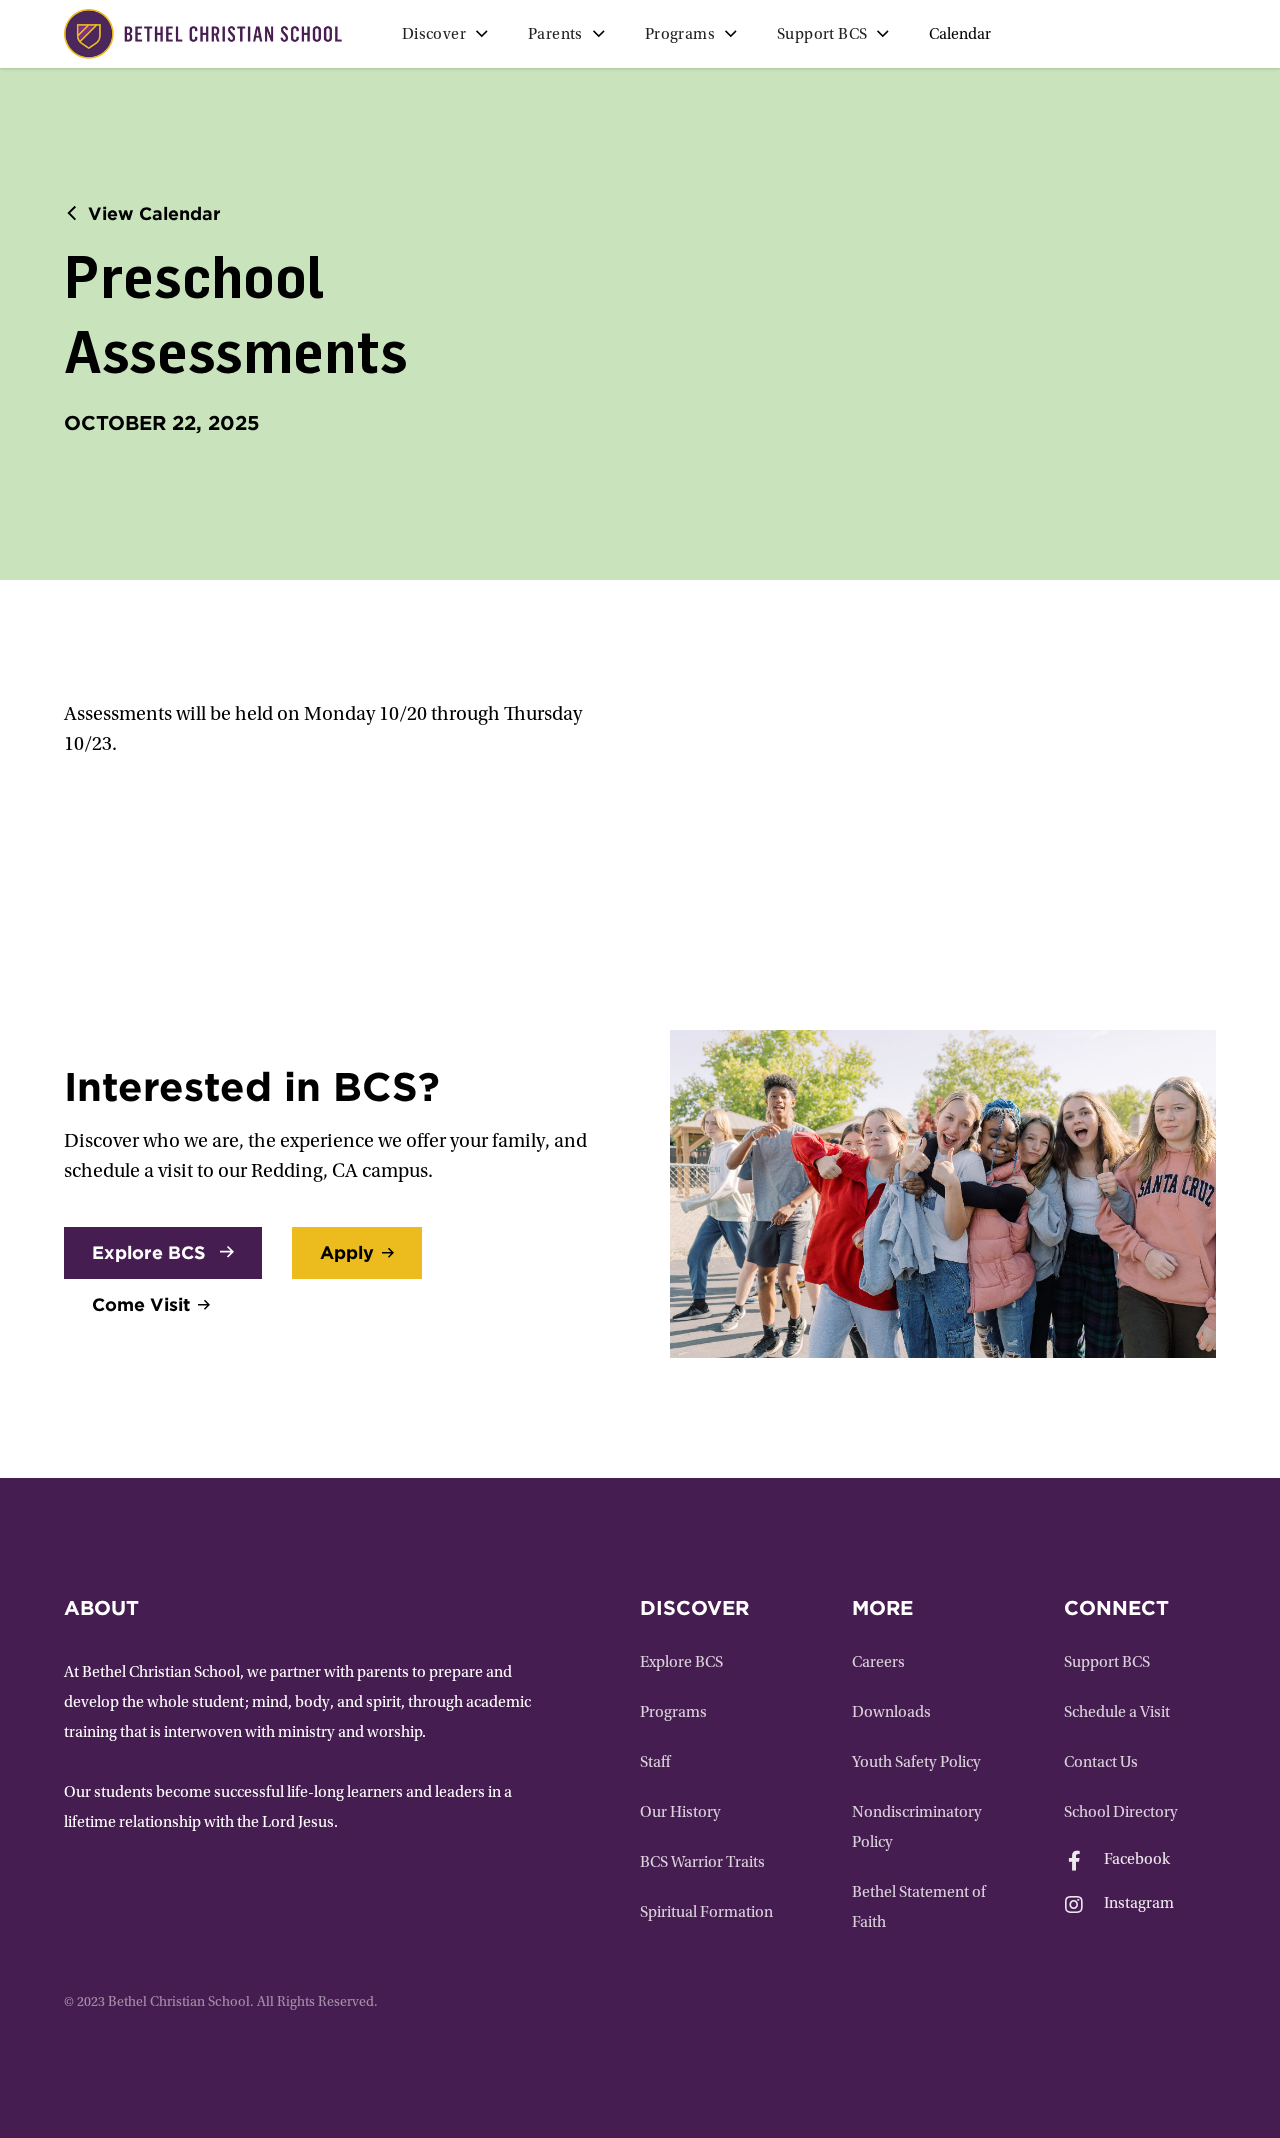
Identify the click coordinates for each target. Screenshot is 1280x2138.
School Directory (1121, 1813)
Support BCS (1107, 1663)
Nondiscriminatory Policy (917, 1828)
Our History (680, 1813)
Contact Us (1101, 1763)
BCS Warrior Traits (702, 1863)
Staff (655, 1763)
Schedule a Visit (1117, 1713)
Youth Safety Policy (916, 1763)
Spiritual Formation (706, 1913)
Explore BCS (681, 1663)
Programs (673, 1713)
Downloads (891, 1713)
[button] (445, 34)
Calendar (960, 35)
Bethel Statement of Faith (919, 1908)
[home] (203, 34)
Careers (878, 1663)
